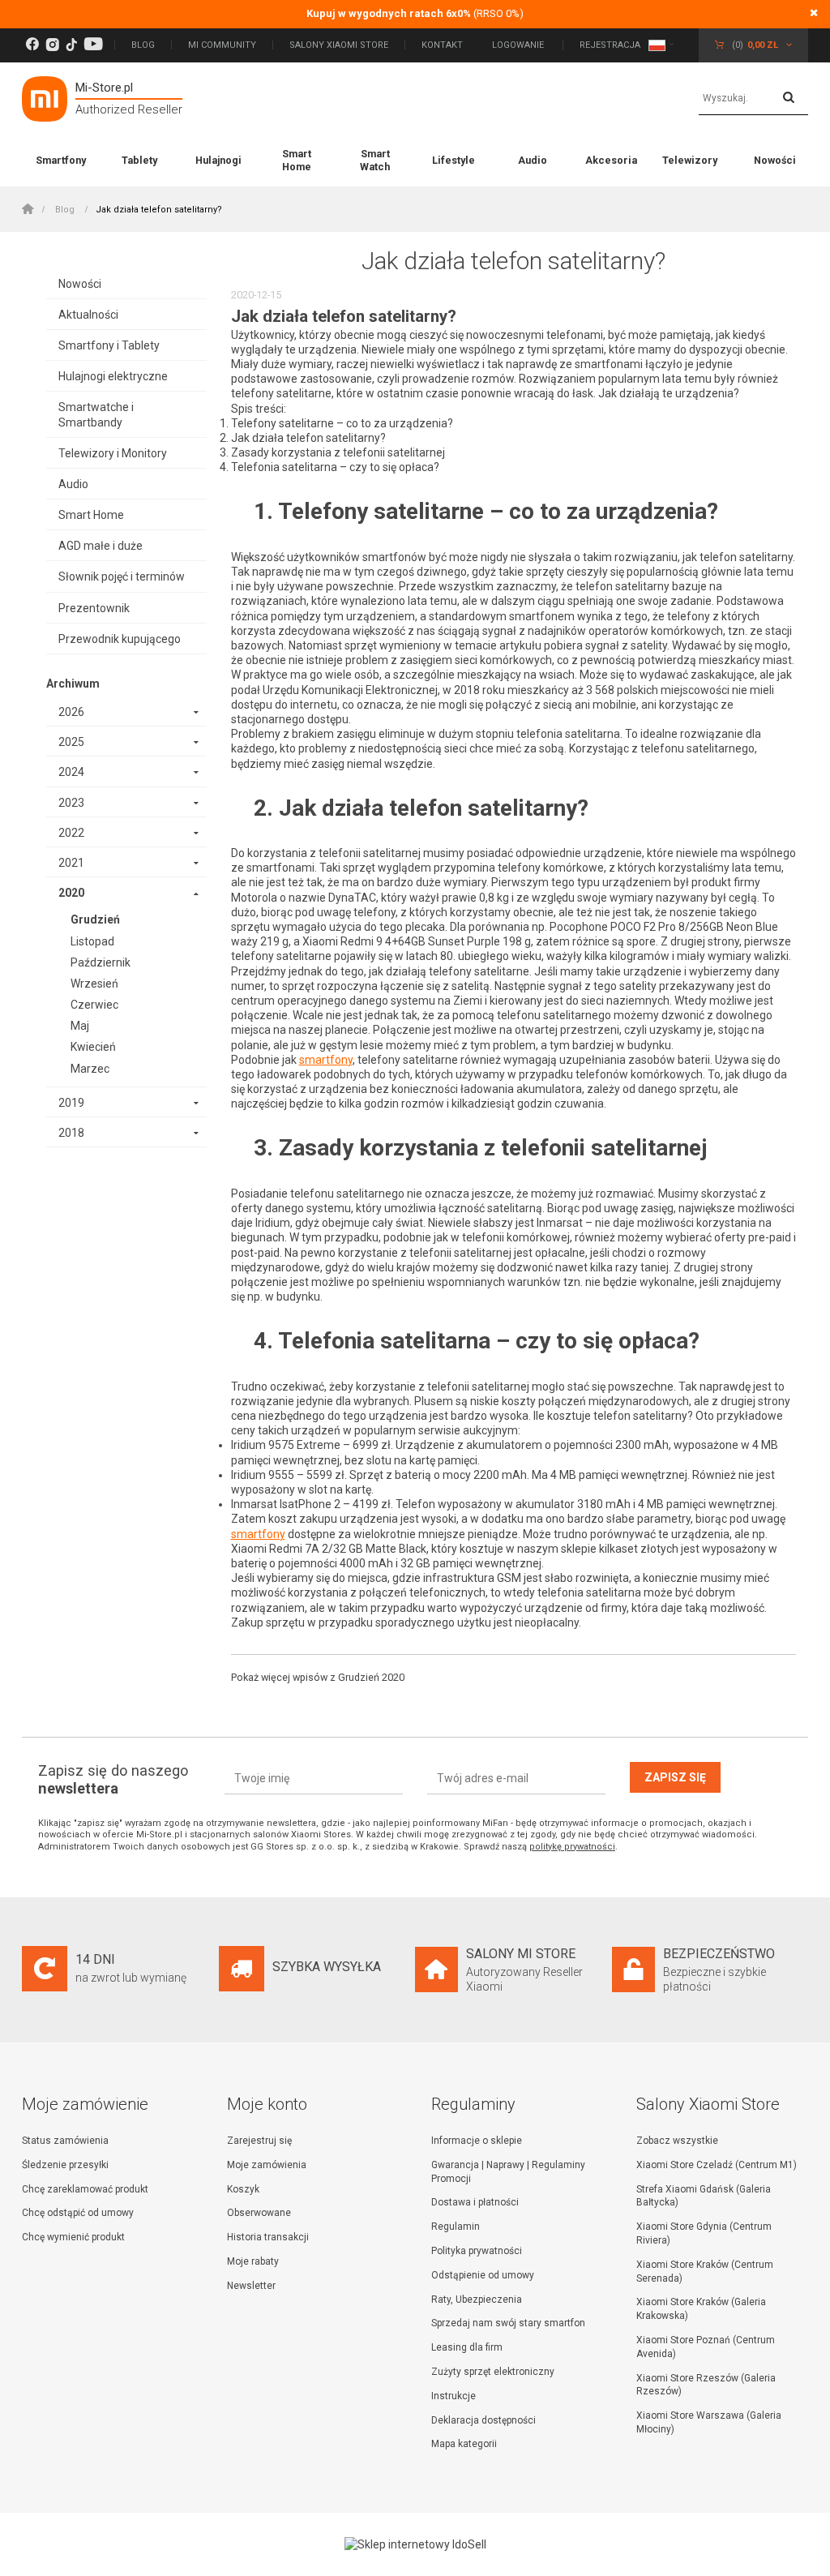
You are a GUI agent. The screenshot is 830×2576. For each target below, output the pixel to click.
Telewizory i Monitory (113, 453)
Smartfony (61, 160)
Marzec (90, 1069)
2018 (71, 1133)
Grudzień (95, 919)
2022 (71, 833)
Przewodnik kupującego (120, 639)
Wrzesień (94, 984)
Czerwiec (94, 1005)
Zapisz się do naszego (113, 1779)
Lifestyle (454, 160)
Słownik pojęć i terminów (122, 576)
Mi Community (222, 45)
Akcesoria (611, 160)
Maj (80, 1026)
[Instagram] (52, 45)
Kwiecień (93, 1047)
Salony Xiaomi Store (339, 45)
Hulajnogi (218, 160)
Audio (533, 160)
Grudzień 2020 (371, 1677)
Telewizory (690, 160)
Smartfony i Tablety (109, 345)
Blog (143, 45)
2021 (71, 863)
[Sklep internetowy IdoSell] (415, 2544)
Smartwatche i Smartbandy (96, 414)
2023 (71, 803)
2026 (71, 712)
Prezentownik (94, 608)
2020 (71, 893)
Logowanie (519, 45)
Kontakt (442, 45)
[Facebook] (32, 45)
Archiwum (73, 684)
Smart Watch (375, 160)
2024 (71, 772)
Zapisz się (675, 1777)
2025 (71, 742)
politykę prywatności (572, 1847)
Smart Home (297, 160)
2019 (71, 1103)
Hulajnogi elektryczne (113, 376)
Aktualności (88, 315)
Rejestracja (610, 45)
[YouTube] (93, 45)
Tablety (139, 160)
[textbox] (753, 99)
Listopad (92, 941)
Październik (101, 962)
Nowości (775, 160)
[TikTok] (71, 45)
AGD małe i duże (101, 546)
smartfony (326, 1060)
